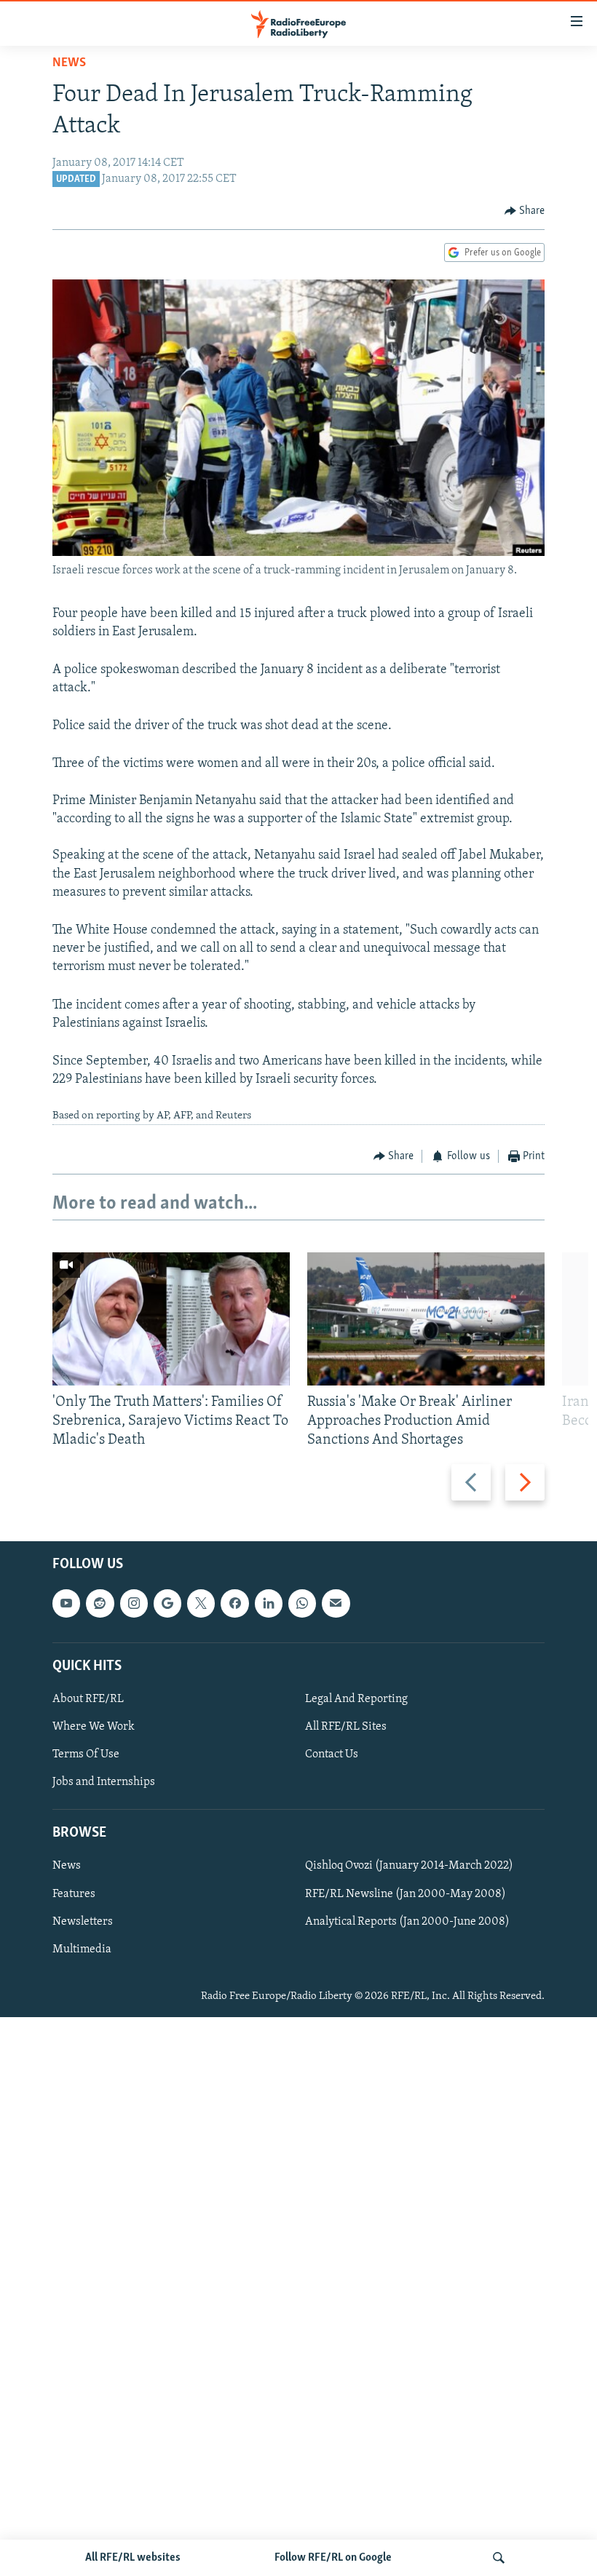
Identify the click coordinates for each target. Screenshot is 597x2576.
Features (74, 1894)
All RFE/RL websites (133, 2558)
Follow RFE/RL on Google (333, 2558)
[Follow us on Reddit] (100, 1604)
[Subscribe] (336, 1604)
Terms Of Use (86, 1754)
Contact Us (332, 1754)
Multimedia (82, 1949)
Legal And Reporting (356, 1699)
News (69, 63)
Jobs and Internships (104, 1782)
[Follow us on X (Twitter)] (201, 1604)
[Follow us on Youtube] (66, 1604)
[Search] (499, 2558)
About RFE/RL (88, 1699)
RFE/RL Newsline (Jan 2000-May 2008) (406, 1894)
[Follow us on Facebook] (234, 1604)
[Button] (525, 211)
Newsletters (83, 1922)
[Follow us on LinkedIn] (269, 1604)
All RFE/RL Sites (346, 1727)
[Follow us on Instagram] (134, 1604)
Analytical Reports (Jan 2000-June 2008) (407, 1922)
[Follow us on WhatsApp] (302, 1604)
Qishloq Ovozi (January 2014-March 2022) (409, 1867)
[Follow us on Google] (167, 1604)
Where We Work (94, 1727)
